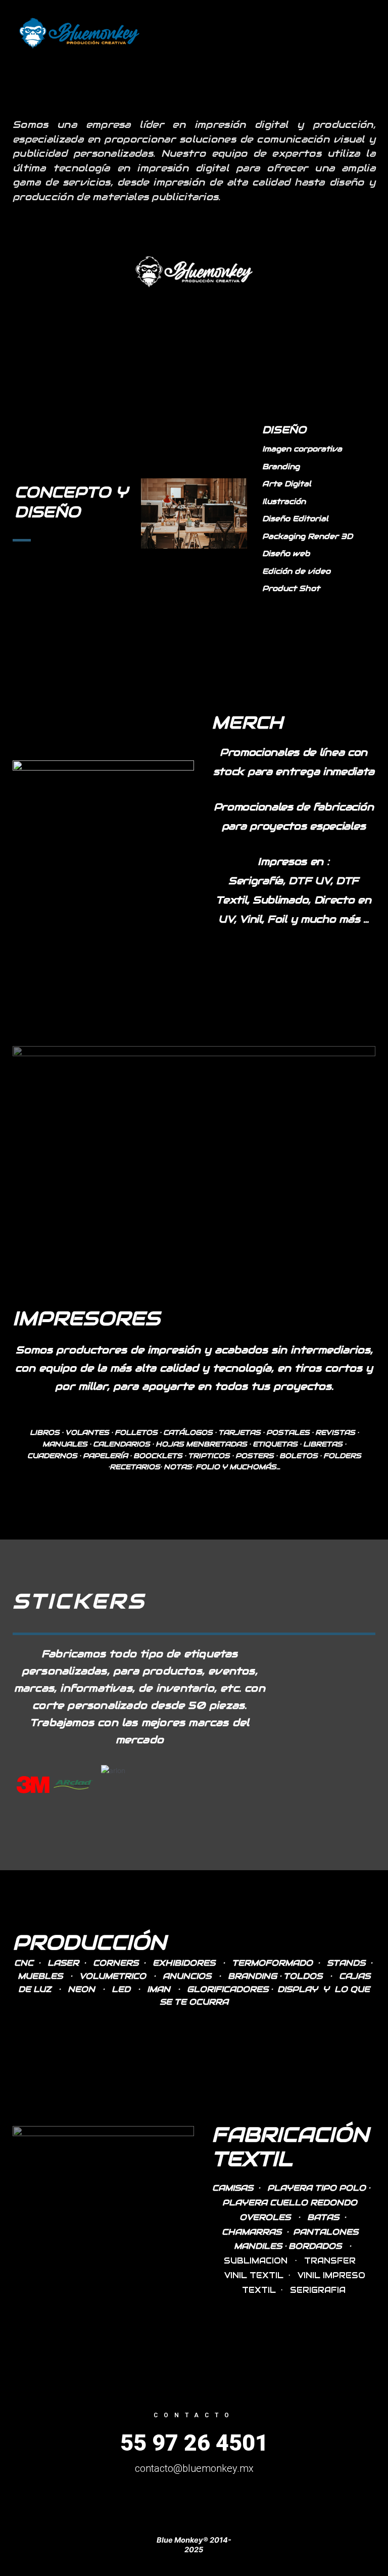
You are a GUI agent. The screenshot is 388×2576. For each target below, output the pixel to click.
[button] (22, 1784)
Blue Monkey (200, 33)
